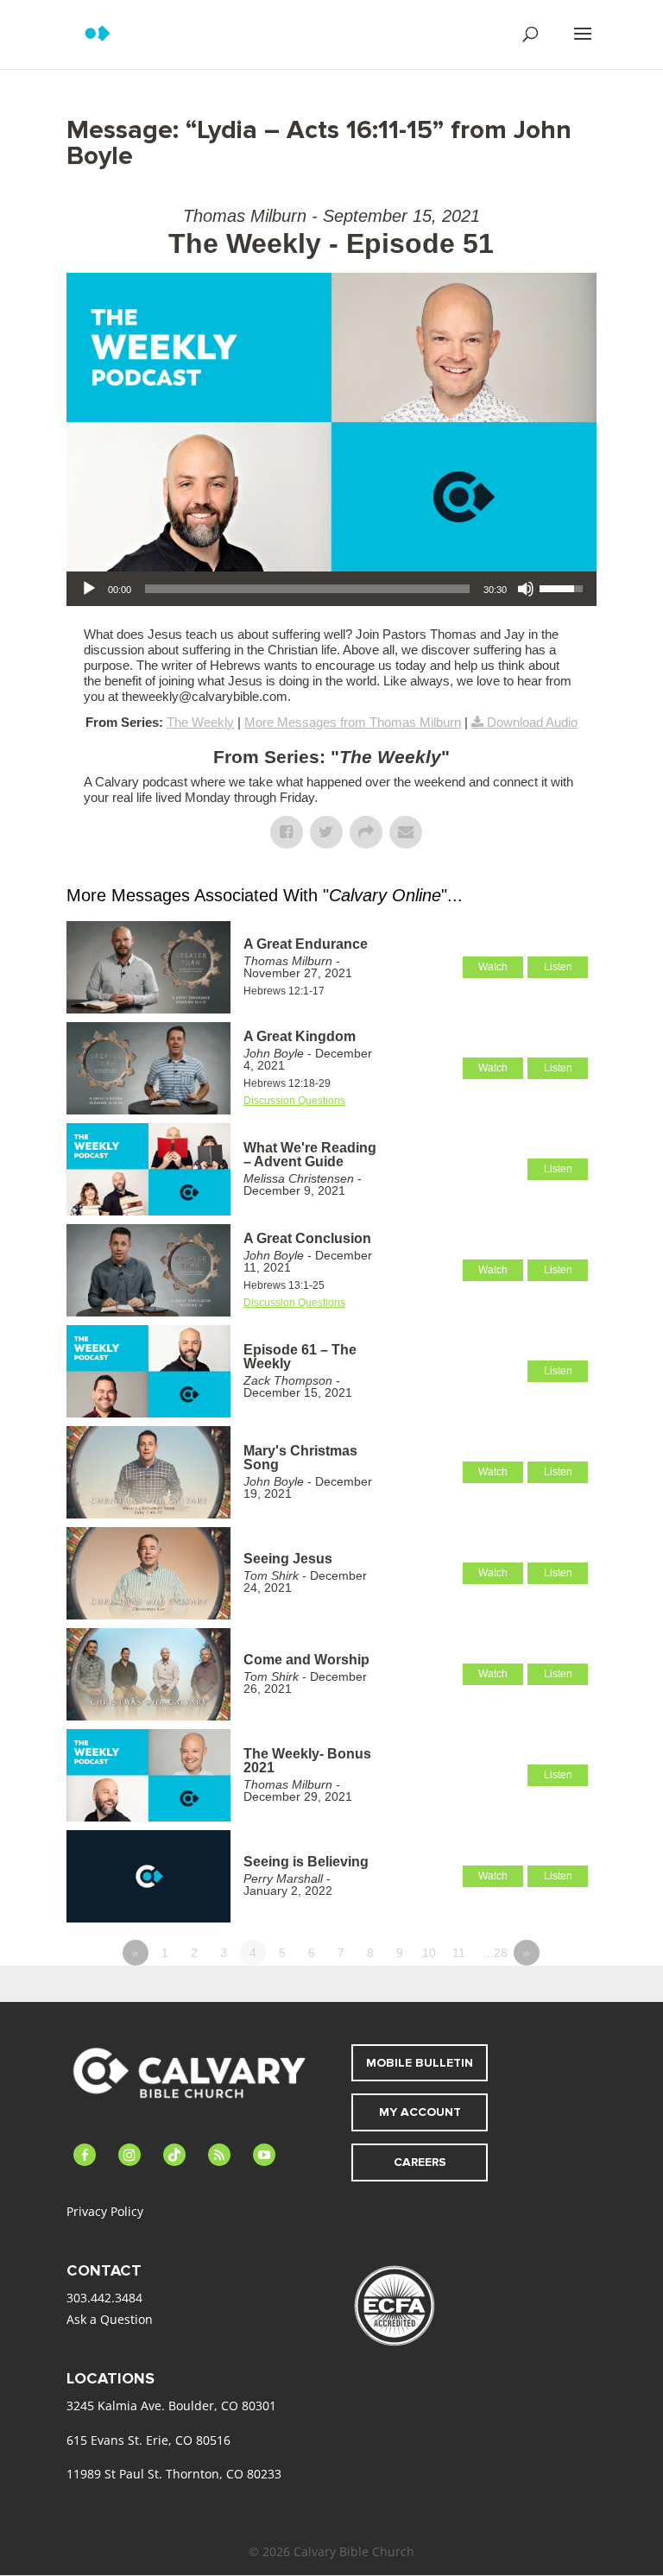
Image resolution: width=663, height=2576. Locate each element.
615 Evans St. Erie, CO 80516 (148, 2440)
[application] (331, 589)
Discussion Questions (294, 1101)
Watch (493, 967)
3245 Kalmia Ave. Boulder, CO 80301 (171, 2406)
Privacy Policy (105, 2211)
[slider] (307, 589)
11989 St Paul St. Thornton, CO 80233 (174, 2474)
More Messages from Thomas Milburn (353, 722)
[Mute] (526, 589)
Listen (558, 967)
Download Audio (532, 722)
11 (459, 1953)
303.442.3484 (104, 2298)
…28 (495, 1953)
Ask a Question (110, 2319)
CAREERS (420, 2162)
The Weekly (200, 722)
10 (429, 1953)
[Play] (89, 589)
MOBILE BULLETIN (420, 2063)
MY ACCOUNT (420, 2112)
